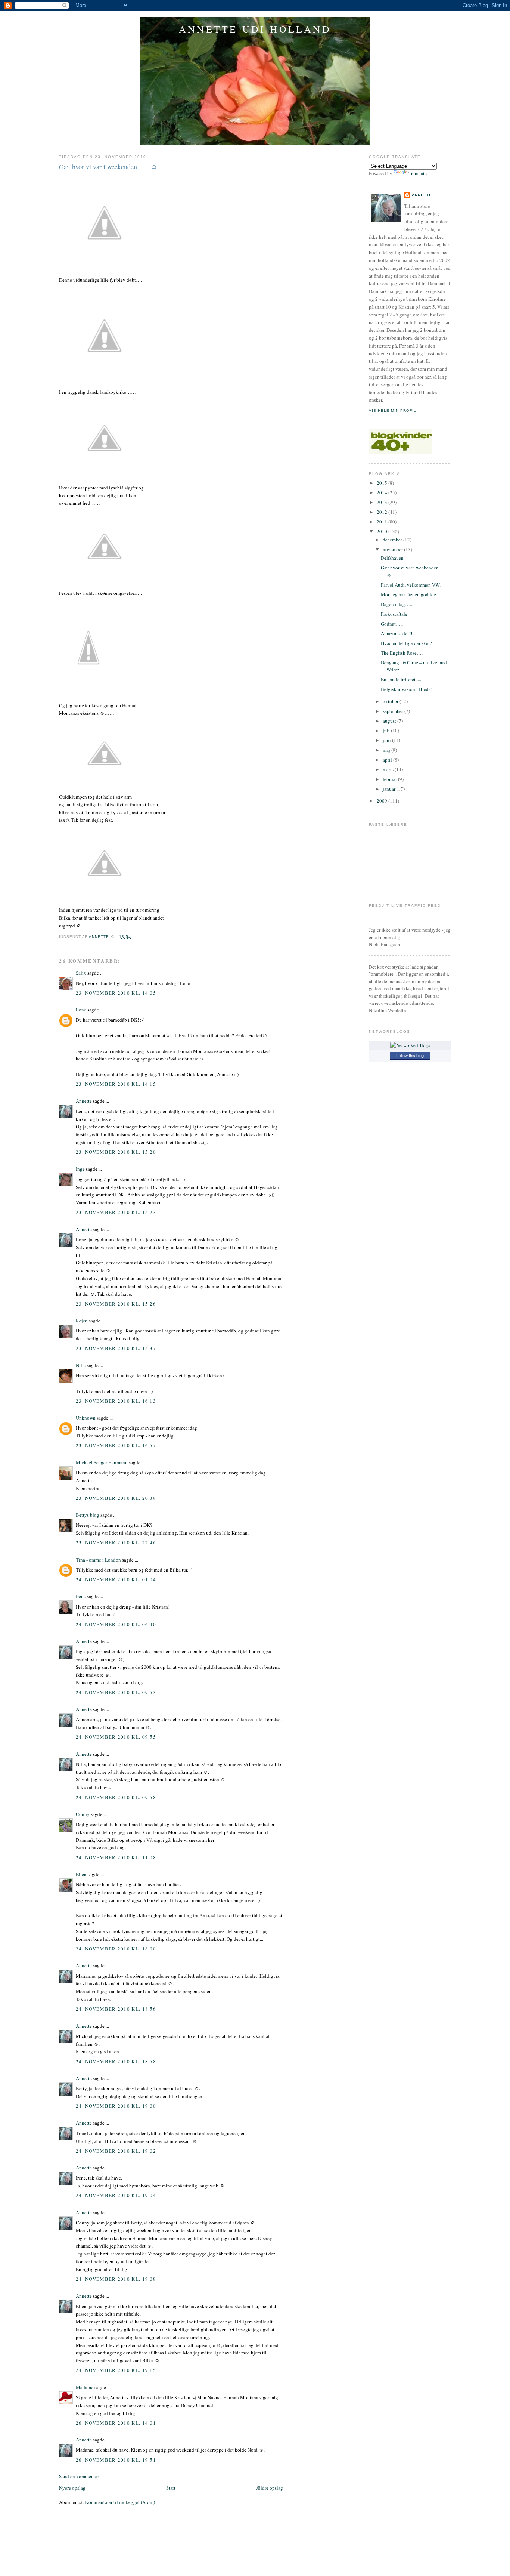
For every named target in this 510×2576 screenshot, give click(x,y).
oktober (391, 701)
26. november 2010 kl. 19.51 (116, 2460)
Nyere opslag (72, 2488)
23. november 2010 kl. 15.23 (116, 1212)
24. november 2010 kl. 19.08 (116, 2279)
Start (171, 2488)
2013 (382, 502)
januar (390, 789)
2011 (382, 522)
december (393, 540)
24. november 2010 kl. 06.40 (116, 1624)
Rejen (82, 1321)
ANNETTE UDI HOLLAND (255, 29)
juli (387, 731)
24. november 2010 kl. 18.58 (116, 2061)
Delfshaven (392, 558)
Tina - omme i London (98, 1560)
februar (390, 779)
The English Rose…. (402, 653)
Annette (84, 1101)
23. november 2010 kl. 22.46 (116, 1542)
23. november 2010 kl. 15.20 (116, 1152)
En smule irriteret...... (402, 679)
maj (387, 750)
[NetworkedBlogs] (410, 1045)
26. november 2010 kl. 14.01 (116, 2423)
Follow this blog (410, 1056)
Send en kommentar (79, 2476)
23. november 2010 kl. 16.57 (116, 1445)
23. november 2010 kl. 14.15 (116, 1084)
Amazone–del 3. (397, 633)
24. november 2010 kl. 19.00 (116, 2106)
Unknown (86, 1418)
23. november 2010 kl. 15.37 (116, 1348)
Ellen (81, 1874)
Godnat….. (392, 624)
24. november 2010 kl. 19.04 (116, 2195)
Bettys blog (88, 1515)
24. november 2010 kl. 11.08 (116, 1857)
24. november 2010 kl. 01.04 (116, 1579)
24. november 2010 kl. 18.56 (116, 2009)
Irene (81, 1596)
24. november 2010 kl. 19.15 (116, 2370)
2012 (382, 512)
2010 (382, 531)
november (393, 549)
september (394, 711)
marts (389, 769)
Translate (418, 173)
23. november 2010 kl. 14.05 (116, 993)
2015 (382, 483)
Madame (85, 2387)
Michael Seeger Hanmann (102, 1462)
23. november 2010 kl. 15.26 (116, 1304)
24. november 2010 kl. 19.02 (116, 2151)
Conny (83, 1814)
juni (387, 740)
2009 (382, 801)
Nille (81, 1365)
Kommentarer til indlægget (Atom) (120, 2502)
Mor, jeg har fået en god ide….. (412, 594)
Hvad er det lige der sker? (406, 643)
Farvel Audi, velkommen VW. (411, 585)
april (388, 760)
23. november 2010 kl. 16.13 (116, 1401)
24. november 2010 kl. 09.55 (116, 1737)
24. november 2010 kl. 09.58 (116, 1797)
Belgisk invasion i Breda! (407, 689)
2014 (382, 492)
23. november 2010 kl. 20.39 (116, 1498)
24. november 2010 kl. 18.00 (116, 1949)
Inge (80, 1169)
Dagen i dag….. (397, 604)
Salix (81, 973)
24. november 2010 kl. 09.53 (116, 1692)
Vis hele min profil (393, 410)
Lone (81, 1010)
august (390, 721)
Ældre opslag (270, 2488)
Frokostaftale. (395, 614)
